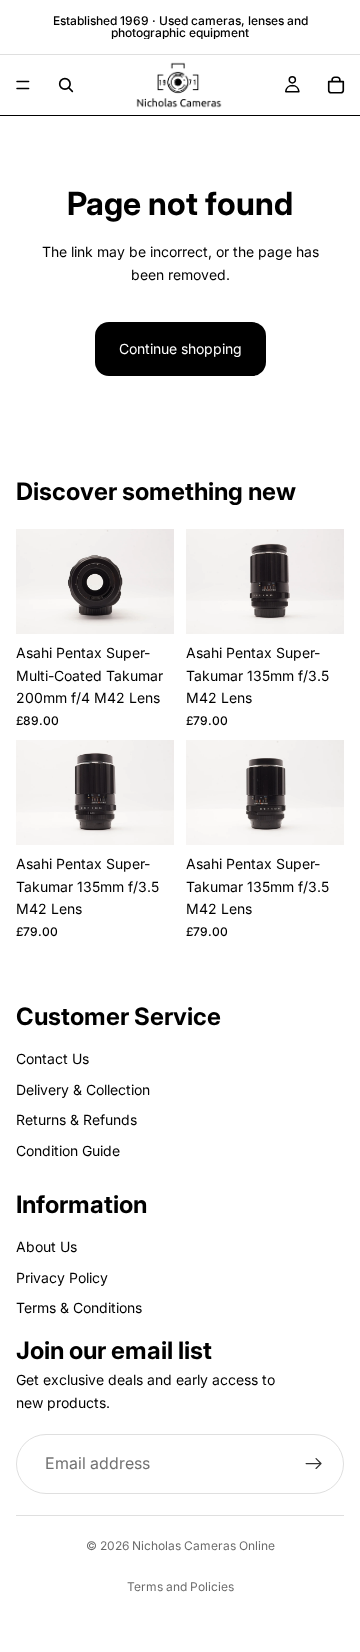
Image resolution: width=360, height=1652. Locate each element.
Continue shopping (180, 348)
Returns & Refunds (76, 1119)
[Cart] (336, 85)
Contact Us (52, 1058)
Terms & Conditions (79, 1307)
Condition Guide (68, 1150)
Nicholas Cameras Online (203, 1545)
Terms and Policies (180, 1586)
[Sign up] (314, 1464)
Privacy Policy (62, 1277)
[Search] (66, 85)
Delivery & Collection (83, 1089)
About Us (46, 1246)
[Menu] (23, 85)
